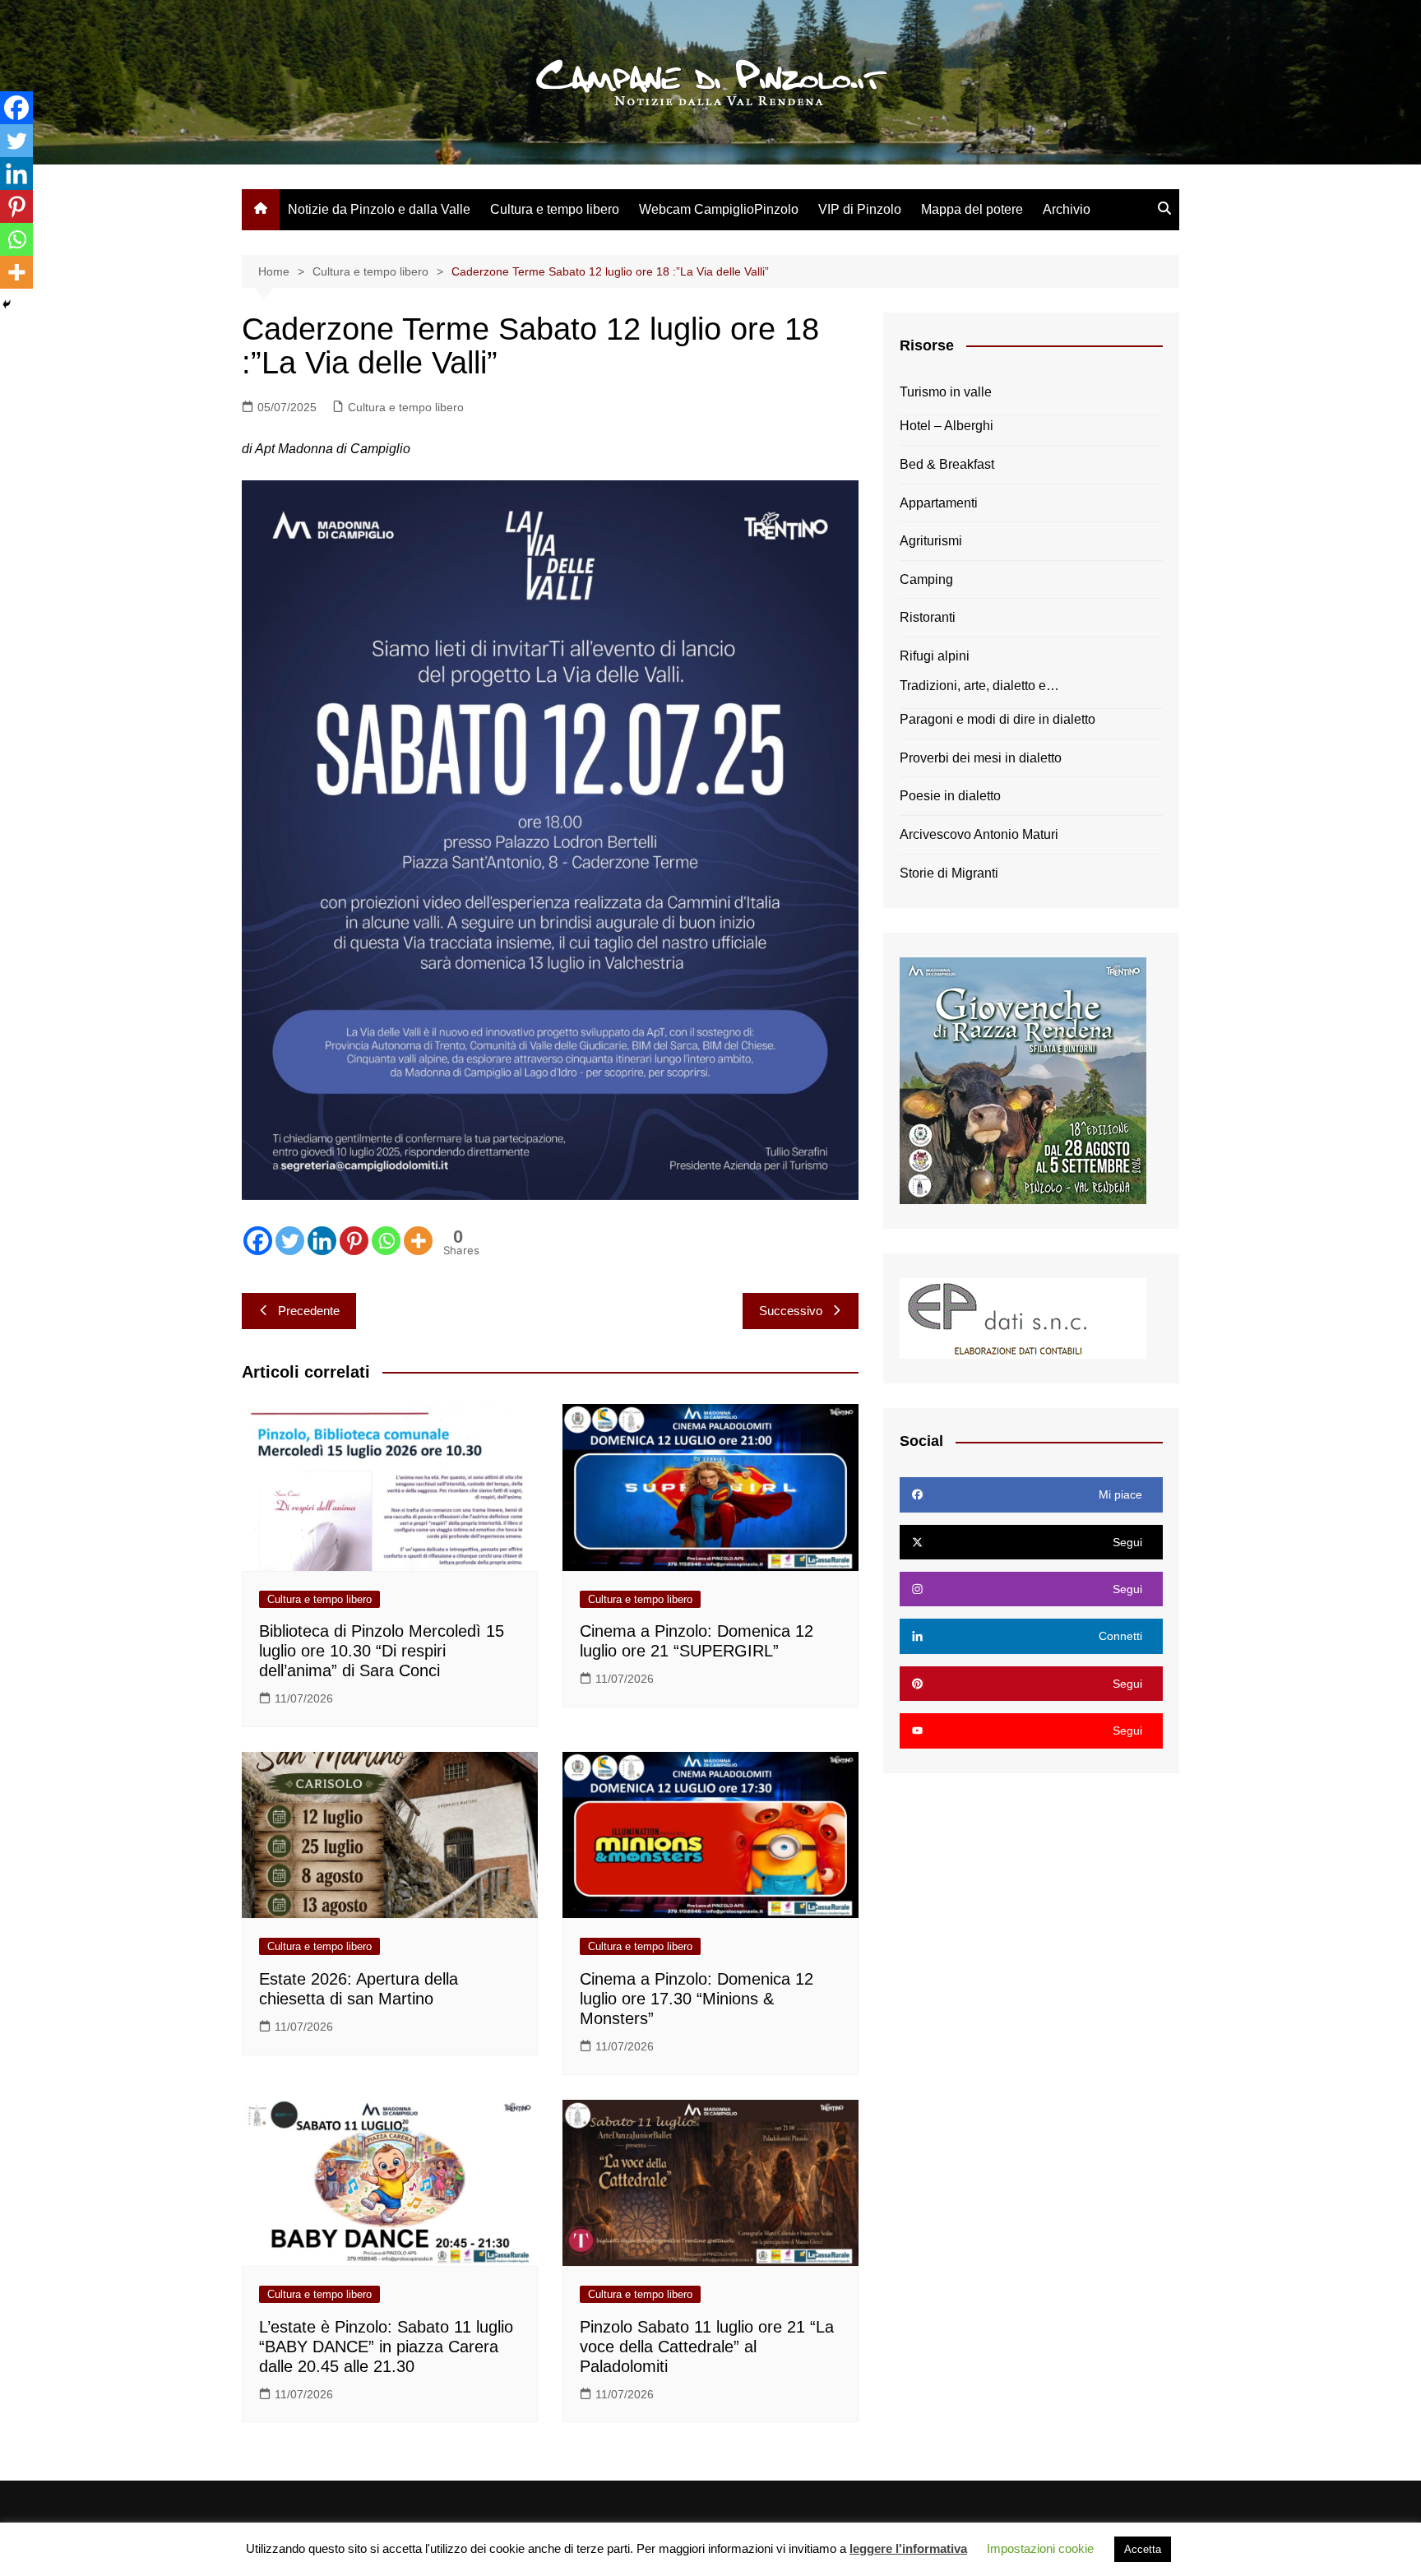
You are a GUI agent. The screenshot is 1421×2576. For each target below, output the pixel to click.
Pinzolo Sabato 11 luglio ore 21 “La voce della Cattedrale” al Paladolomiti (707, 2347)
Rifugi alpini (935, 656)
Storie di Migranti (949, 873)
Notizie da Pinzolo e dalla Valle (379, 209)
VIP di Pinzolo (860, 209)
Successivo (791, 1311)
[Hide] (7, 304)
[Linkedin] (322, 1241)
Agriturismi (931, 541)
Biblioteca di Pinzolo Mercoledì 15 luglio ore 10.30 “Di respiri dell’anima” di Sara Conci (382, 1651)
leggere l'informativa (908, 2548)
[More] (418, 1241)
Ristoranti (928, 617)
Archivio (1067, 209)
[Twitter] (290, 1241)
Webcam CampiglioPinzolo (719, 209)
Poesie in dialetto (950, 796)
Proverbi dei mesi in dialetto (981, 758)
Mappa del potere (972, 209)
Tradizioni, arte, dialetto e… (979, 686)
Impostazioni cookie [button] (1040, 2548)
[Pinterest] (354, 1241)
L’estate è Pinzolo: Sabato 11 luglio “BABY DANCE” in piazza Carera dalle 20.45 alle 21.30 (386, 2347)
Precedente (309, 1311)
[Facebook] (258, 1241)
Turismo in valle (946, 392)
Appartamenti (939, 503)
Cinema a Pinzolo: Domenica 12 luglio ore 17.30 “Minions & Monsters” (697, 1999)
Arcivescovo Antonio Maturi (979, 834)
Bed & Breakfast (947, 464)
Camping (926, 579)
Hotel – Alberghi (947, 426)
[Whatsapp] (386, 1241)
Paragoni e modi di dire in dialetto (997, 719)
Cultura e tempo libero (555, 209)
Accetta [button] (1143, 2549)
